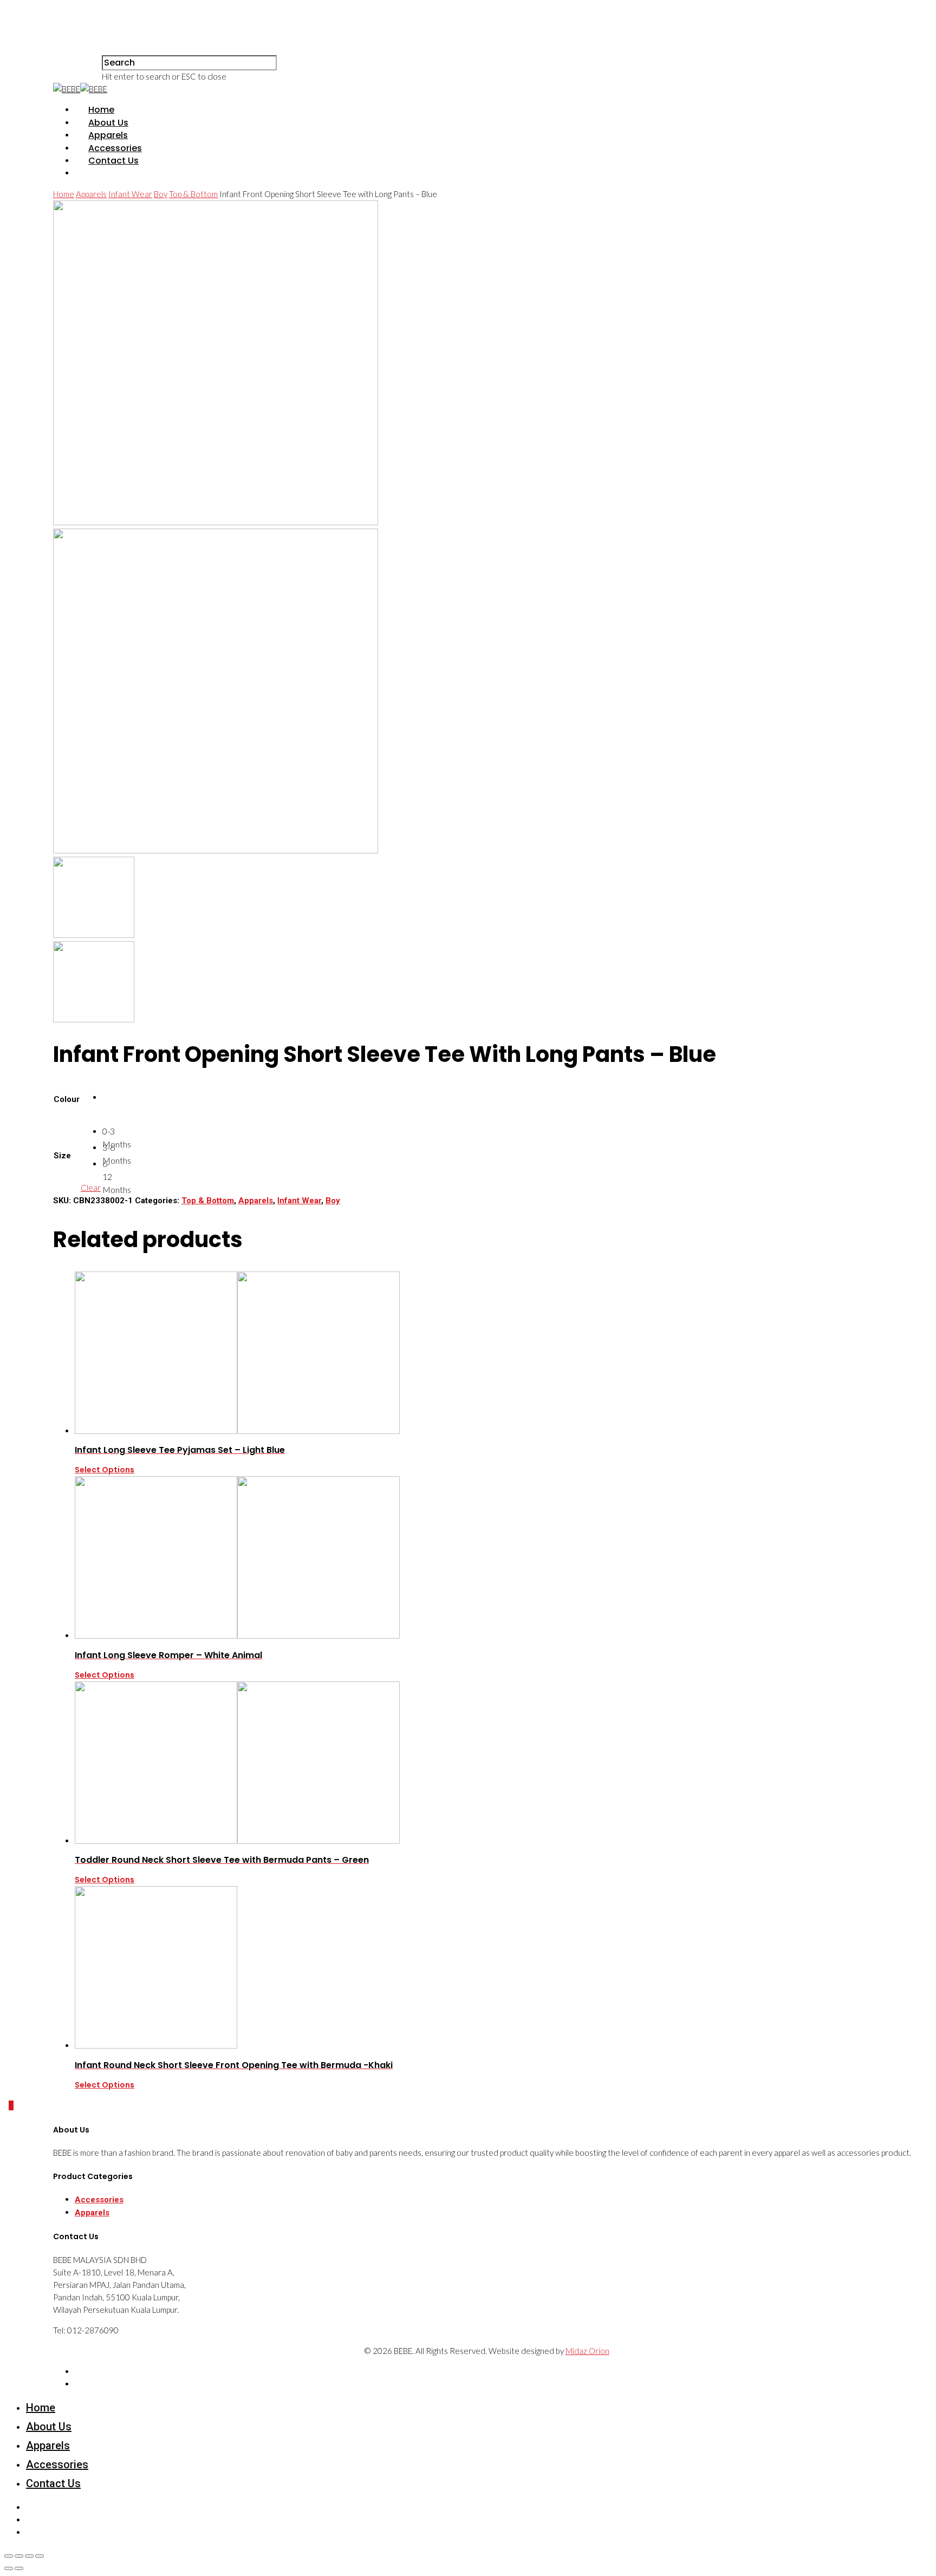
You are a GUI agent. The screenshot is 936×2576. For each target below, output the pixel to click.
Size (62, 1156)
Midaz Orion (587, 2351)
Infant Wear (130, 194)
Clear (91, 1188)
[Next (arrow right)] (19, 2568)
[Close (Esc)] (9, 2556)
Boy (161, 194)
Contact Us (113, 161)
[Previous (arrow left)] (9, 2568)
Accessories (115, 148)
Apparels (108, 135)
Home (101, 110)
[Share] (19, 2556)
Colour (67, 1099)
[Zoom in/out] (40, 2556)
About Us (108, 123)
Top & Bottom (193, 194)
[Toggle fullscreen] (29, 2556)
